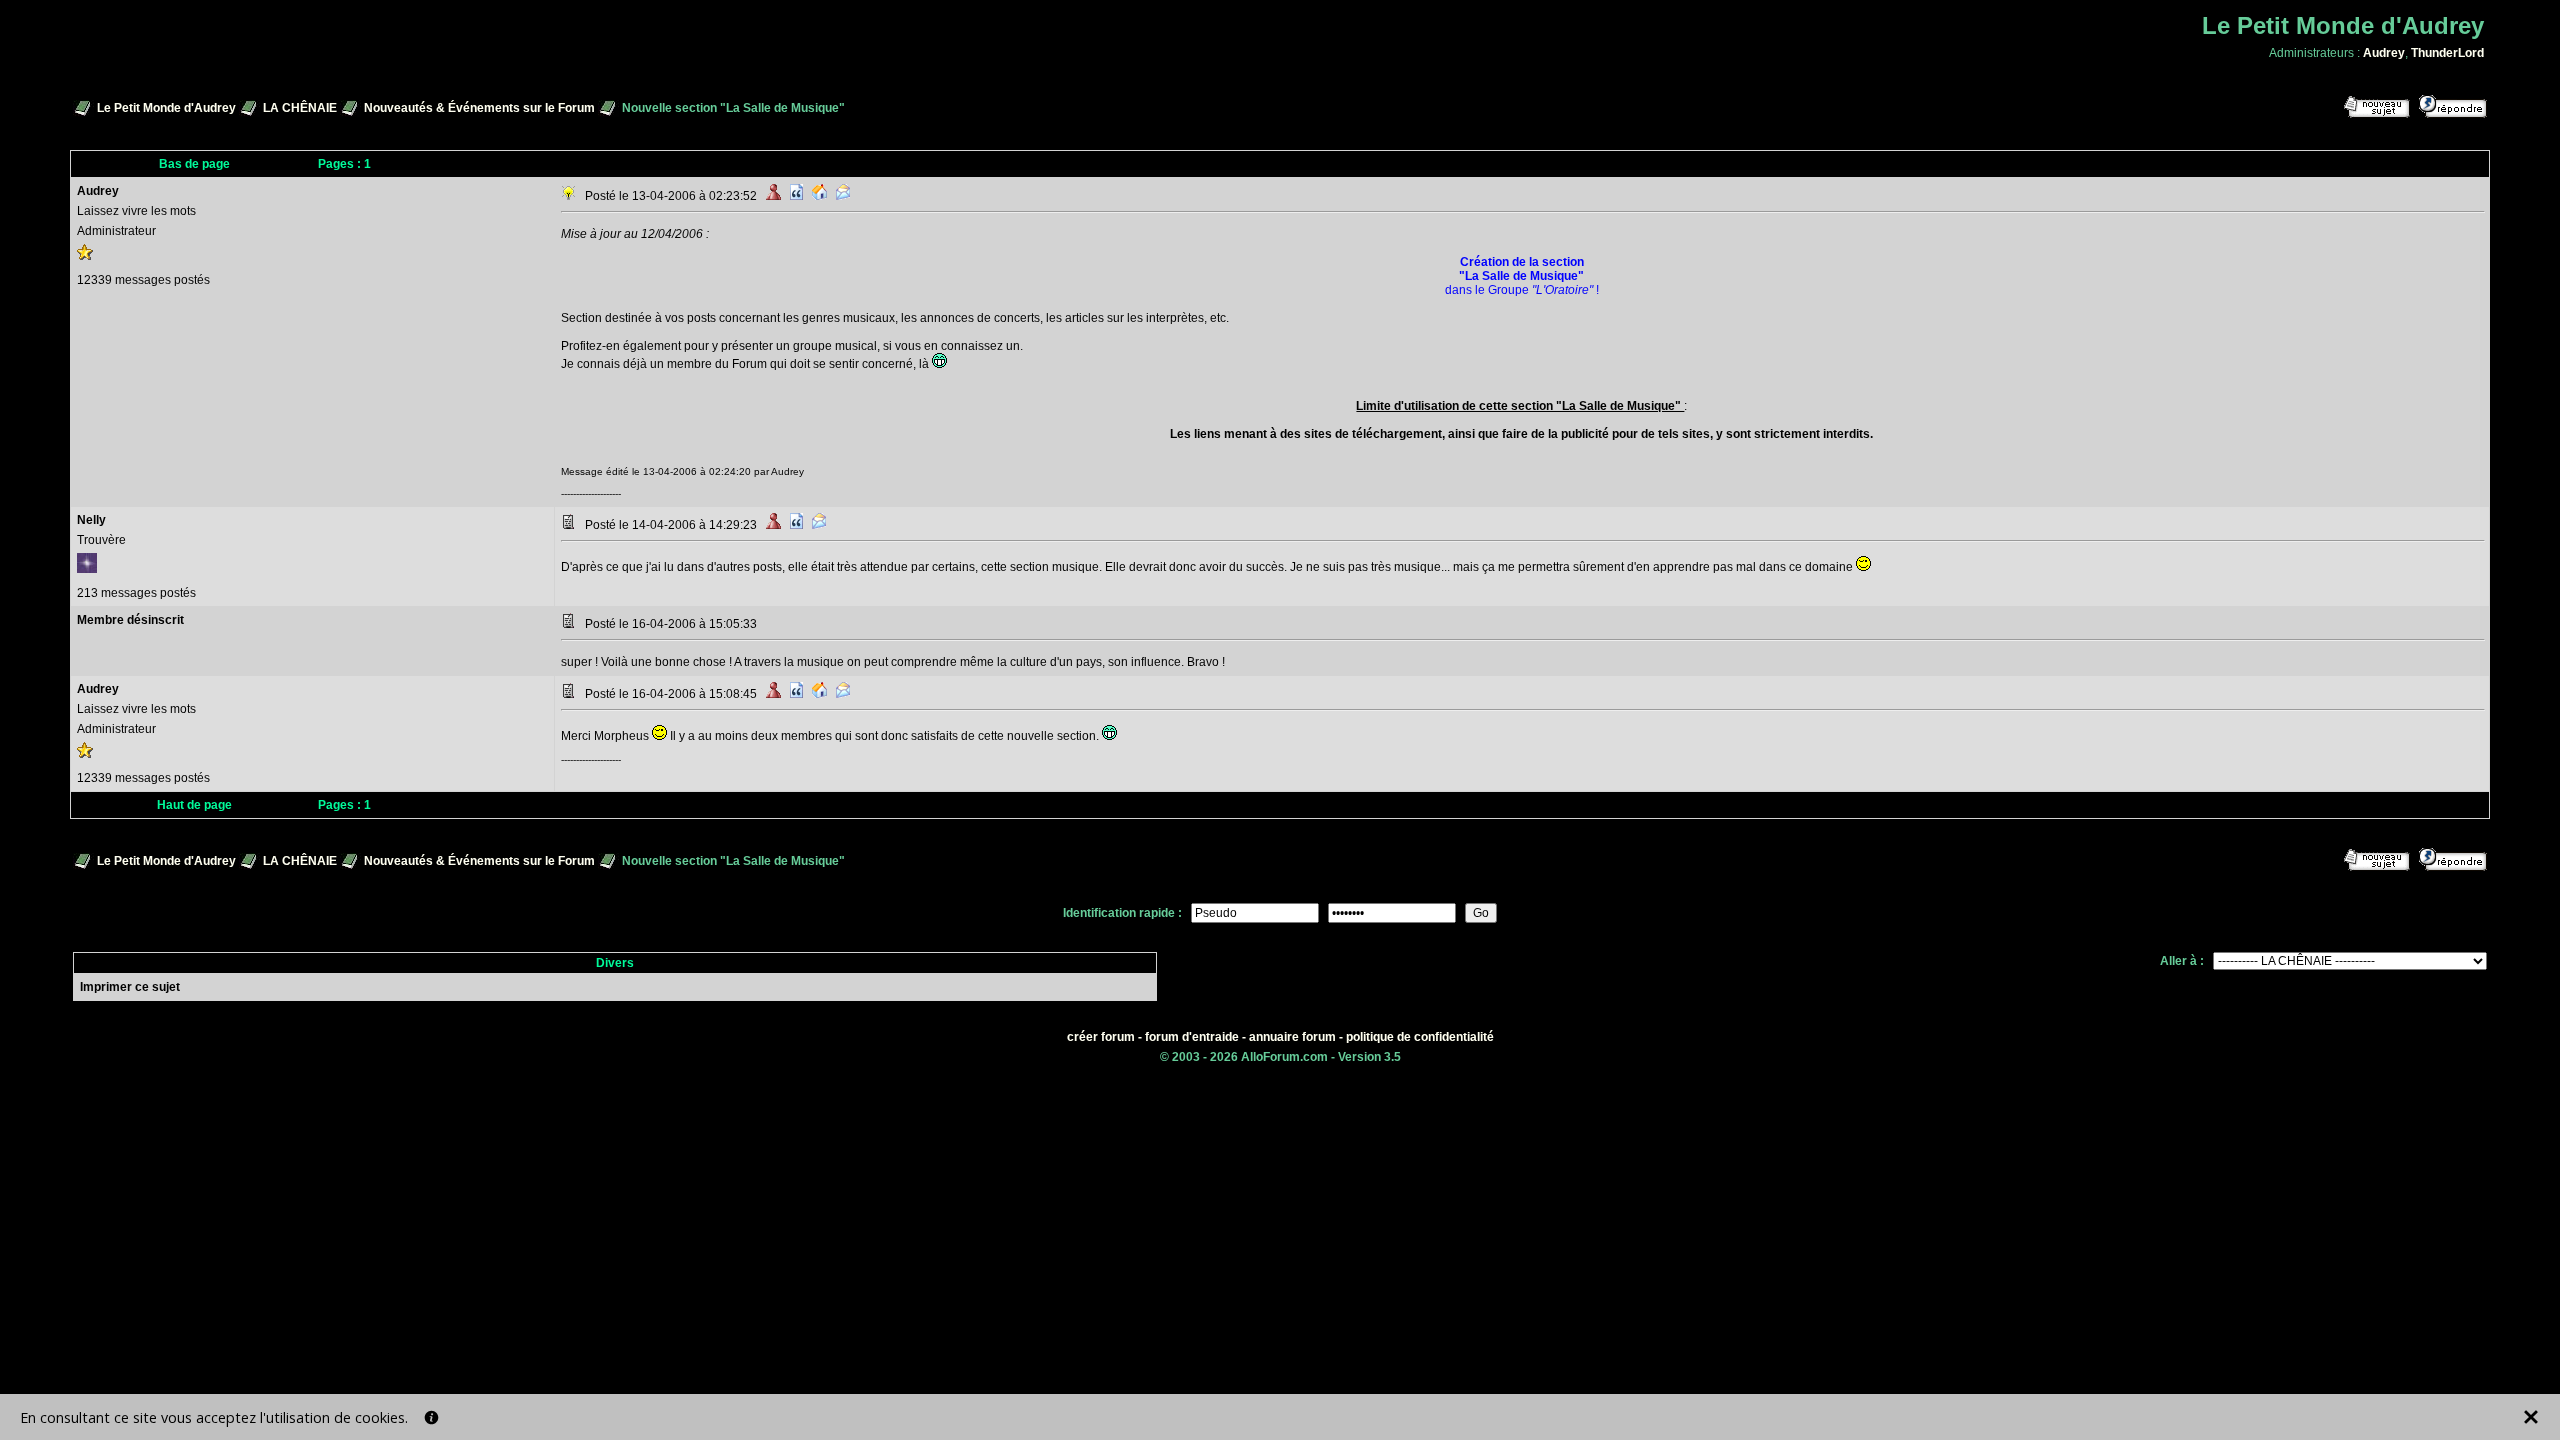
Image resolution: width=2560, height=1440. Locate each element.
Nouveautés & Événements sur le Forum (479, 108)
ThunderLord (2447, 53)
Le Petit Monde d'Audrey (166, 108)
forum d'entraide (1192, 1037)
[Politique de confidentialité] (431, 1417)
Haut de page (194, 805)
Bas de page (194, 164)
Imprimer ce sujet (130, 987)
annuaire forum (1292, 1037)
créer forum (1101, 1037)
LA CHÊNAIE (300, 108)
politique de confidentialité (1420, 1037)
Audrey (2384, 53)
